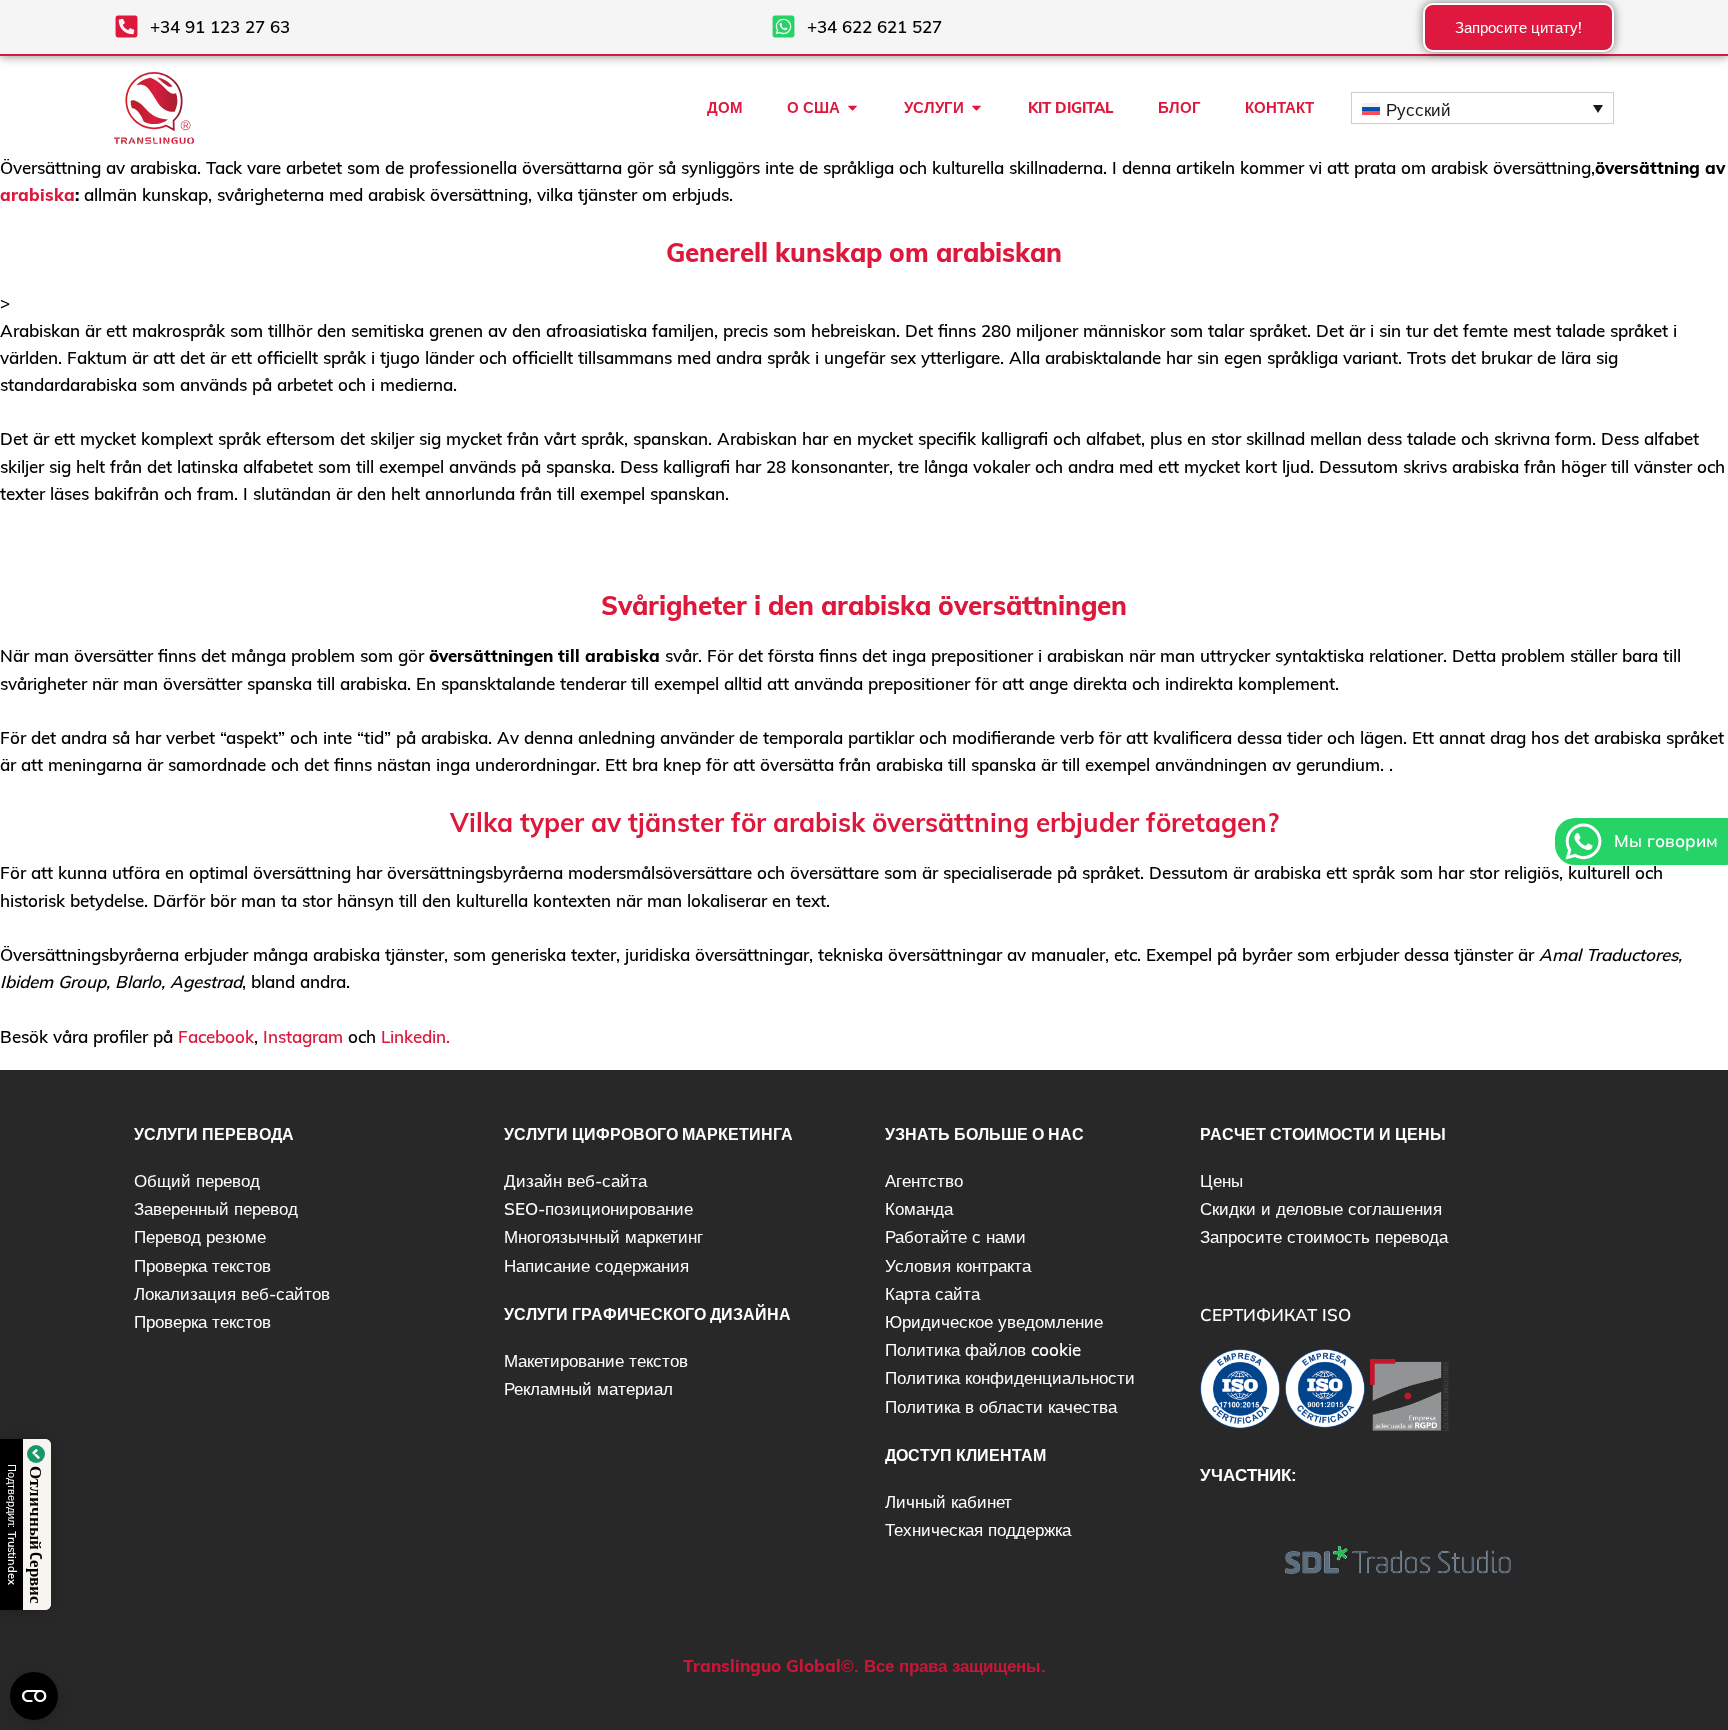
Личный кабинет (948, 1501)
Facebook (216, 1036)
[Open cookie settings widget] (34, 1696)
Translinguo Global (762, 1665)
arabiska (37, 194)
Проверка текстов (202, 1265)
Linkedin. (415, 1036)
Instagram (303, 1036)
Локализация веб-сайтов (232, 1293)
